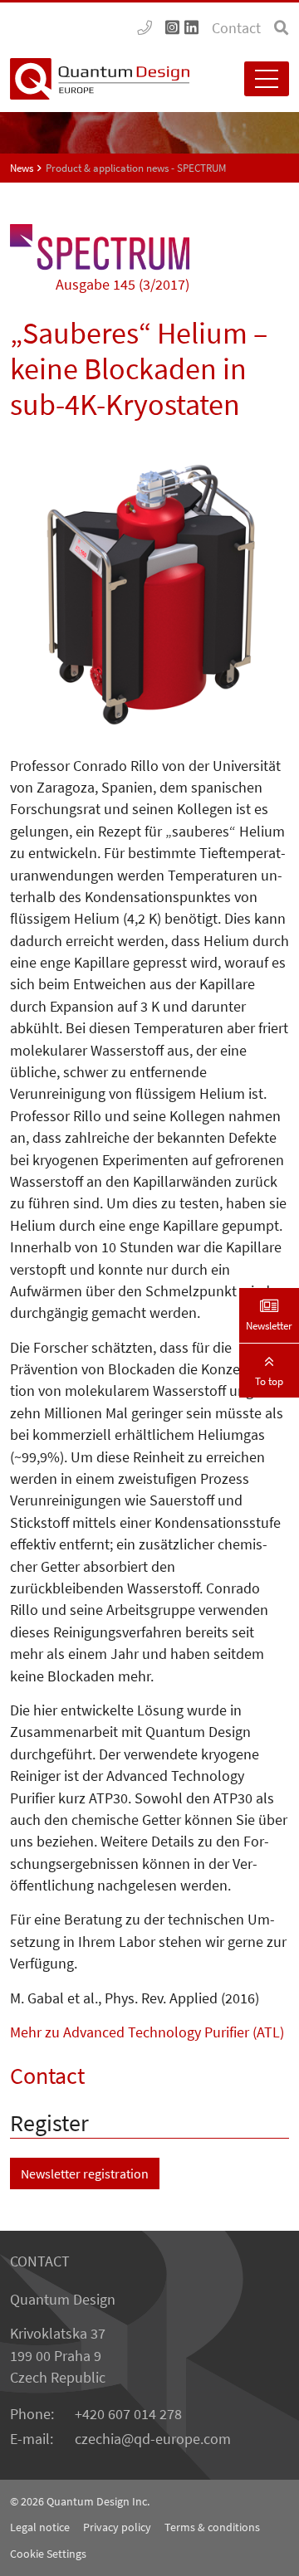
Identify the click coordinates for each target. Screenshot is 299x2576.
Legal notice (40, 2527)
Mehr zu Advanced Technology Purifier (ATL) (147, 2032)
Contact (236, 28)
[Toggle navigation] (267, 79)
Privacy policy (117, 2527)
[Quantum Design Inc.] (145, 28)
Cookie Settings (48, 2554)
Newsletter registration (85, 2173)
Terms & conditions (212, 2527)
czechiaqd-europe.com (153, 2439)
